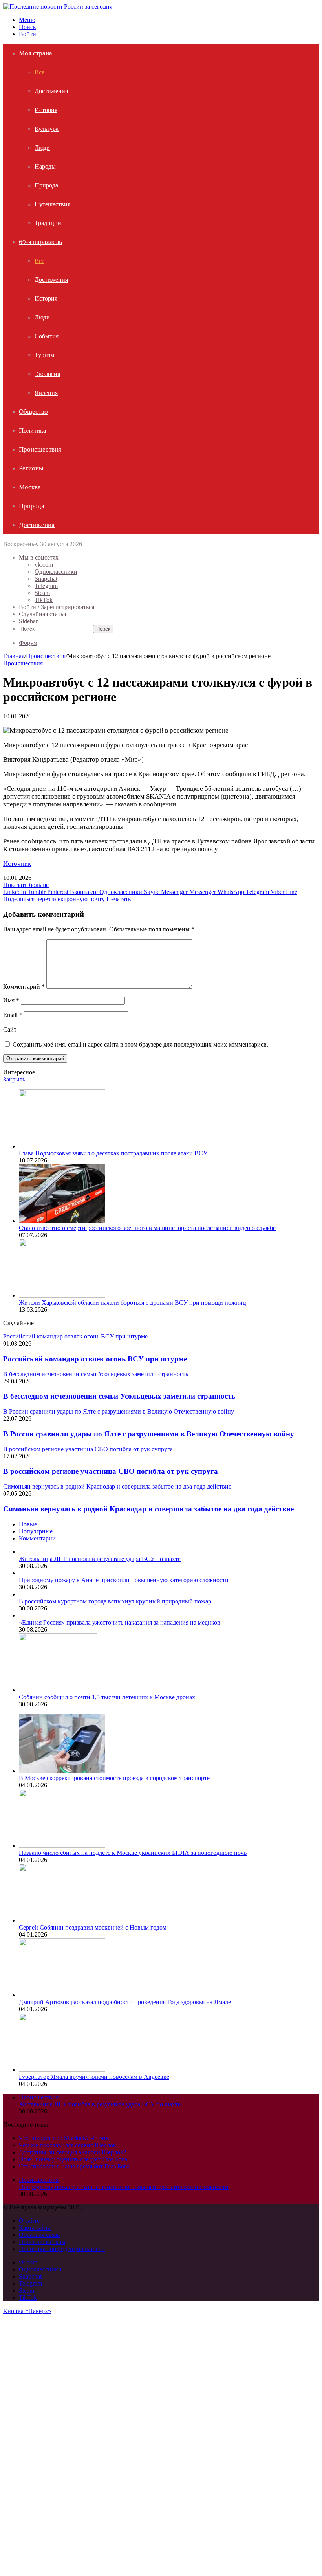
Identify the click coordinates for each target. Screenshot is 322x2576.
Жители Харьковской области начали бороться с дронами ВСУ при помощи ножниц (133, 1303)
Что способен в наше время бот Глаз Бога (74, 2166)
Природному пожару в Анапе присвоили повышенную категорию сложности (124, 1580)
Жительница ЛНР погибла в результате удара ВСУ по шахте (100, 1559)
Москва (30, 487)
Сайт (10, 1029)
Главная (14, 656)
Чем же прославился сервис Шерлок (68, 2145)
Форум (28, 643)
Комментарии (37, 1538)
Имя (11, 1000)
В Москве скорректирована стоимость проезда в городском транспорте (114, 1778)
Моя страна (36, 53)
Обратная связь (39, 2235)
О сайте (29, 2221)
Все (39, 72)
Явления (46, 393)
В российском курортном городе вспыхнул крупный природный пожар (115, 1601)
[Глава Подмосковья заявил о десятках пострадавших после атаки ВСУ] (62, 1146)
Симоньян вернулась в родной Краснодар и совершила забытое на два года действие (148, 1509)
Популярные (36, 1531)
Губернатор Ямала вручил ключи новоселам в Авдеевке (94, 2077)
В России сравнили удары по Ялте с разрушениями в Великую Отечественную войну (149, 1434)
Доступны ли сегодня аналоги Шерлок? (72, 2152)
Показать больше (26, 885)
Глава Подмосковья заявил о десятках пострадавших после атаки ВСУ (113, 1153)
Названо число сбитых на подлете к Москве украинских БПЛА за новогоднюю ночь (133, 1853)
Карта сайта (35, 2228)
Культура (47, 129)
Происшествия (40, 449)
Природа (46, 185)
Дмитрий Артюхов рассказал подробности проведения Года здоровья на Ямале (125, 2002)
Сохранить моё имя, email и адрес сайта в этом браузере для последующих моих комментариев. (140, 1044)
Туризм (44, 355)
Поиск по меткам (42, 2242)
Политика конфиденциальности (62, 2249)
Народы (45, 166)
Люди (42, 148)
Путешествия (52, 204)
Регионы (31, 468)
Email (13, 1015)
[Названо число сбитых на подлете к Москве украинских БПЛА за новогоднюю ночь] (62, 1846)
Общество (33, 412)
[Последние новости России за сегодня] (58, 6)
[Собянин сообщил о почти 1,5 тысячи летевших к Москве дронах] (58, 1690)
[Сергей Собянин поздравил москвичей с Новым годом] (62, 1920)
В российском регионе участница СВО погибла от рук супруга (111, 1471)
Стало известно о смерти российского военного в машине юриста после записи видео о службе (147, 1228)
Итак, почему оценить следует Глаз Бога (73, 2159)
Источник (17, 864)
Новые (28, 1524)
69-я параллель (40, 242)
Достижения (51, 91)
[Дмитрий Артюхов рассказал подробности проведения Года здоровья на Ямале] (62, 1995)
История (46, 110)
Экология (47, 374)
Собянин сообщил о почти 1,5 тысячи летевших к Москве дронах (107, 1697)
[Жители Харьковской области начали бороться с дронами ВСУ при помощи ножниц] (62, 1295)
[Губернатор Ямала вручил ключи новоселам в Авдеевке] (62, 2070)
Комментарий (24, 987)
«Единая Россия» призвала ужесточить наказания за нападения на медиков (120, 1622)
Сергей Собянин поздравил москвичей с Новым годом (93, 1927)
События (47, 336)
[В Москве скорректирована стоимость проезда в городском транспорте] (62, 1771)
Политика (33, 431)
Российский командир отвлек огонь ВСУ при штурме (95, 1359)
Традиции (48, 223)
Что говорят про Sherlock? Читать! (65, 2138)
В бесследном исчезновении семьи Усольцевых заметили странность (119, 1396)
